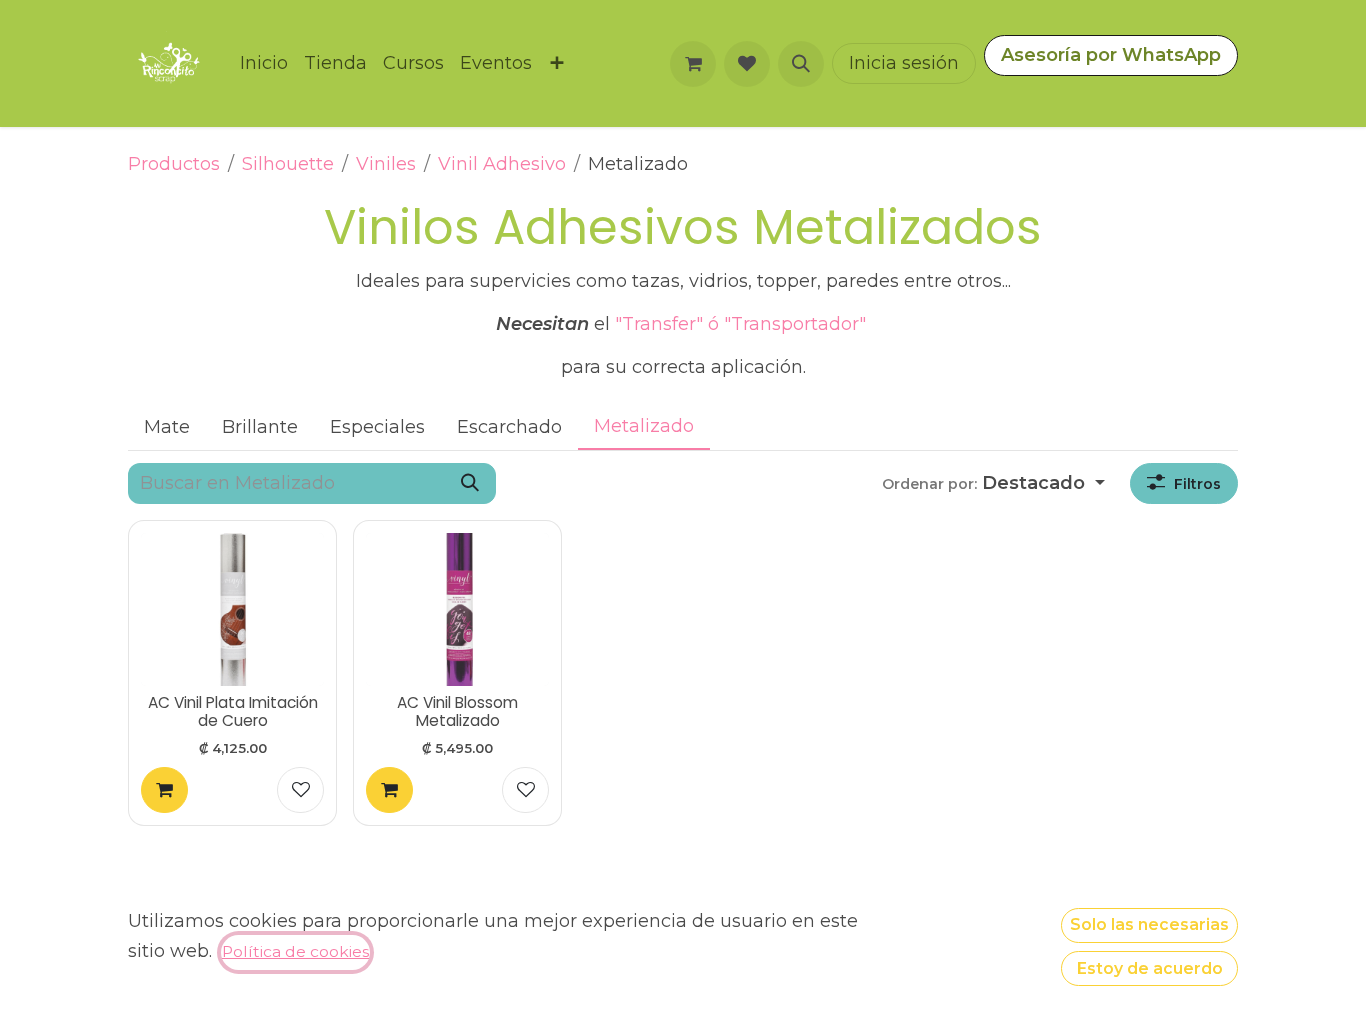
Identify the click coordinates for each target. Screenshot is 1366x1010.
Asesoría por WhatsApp (1111, 55)
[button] (801, 64)
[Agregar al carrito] (164, 790)
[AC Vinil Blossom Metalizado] (457, 609)
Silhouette (288, 164)
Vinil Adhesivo (502, 164)
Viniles (386, 164)
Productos (174, 164)
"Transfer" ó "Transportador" (743, 324)
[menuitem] (264, 63)
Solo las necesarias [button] (1149, 924)
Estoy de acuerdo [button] (1150, 968)
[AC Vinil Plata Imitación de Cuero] (232, 609)
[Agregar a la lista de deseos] (300, 790)
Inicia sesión (904, 63)
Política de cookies (295, 951)
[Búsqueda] (470, 483)
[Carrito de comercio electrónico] (693, 64)
